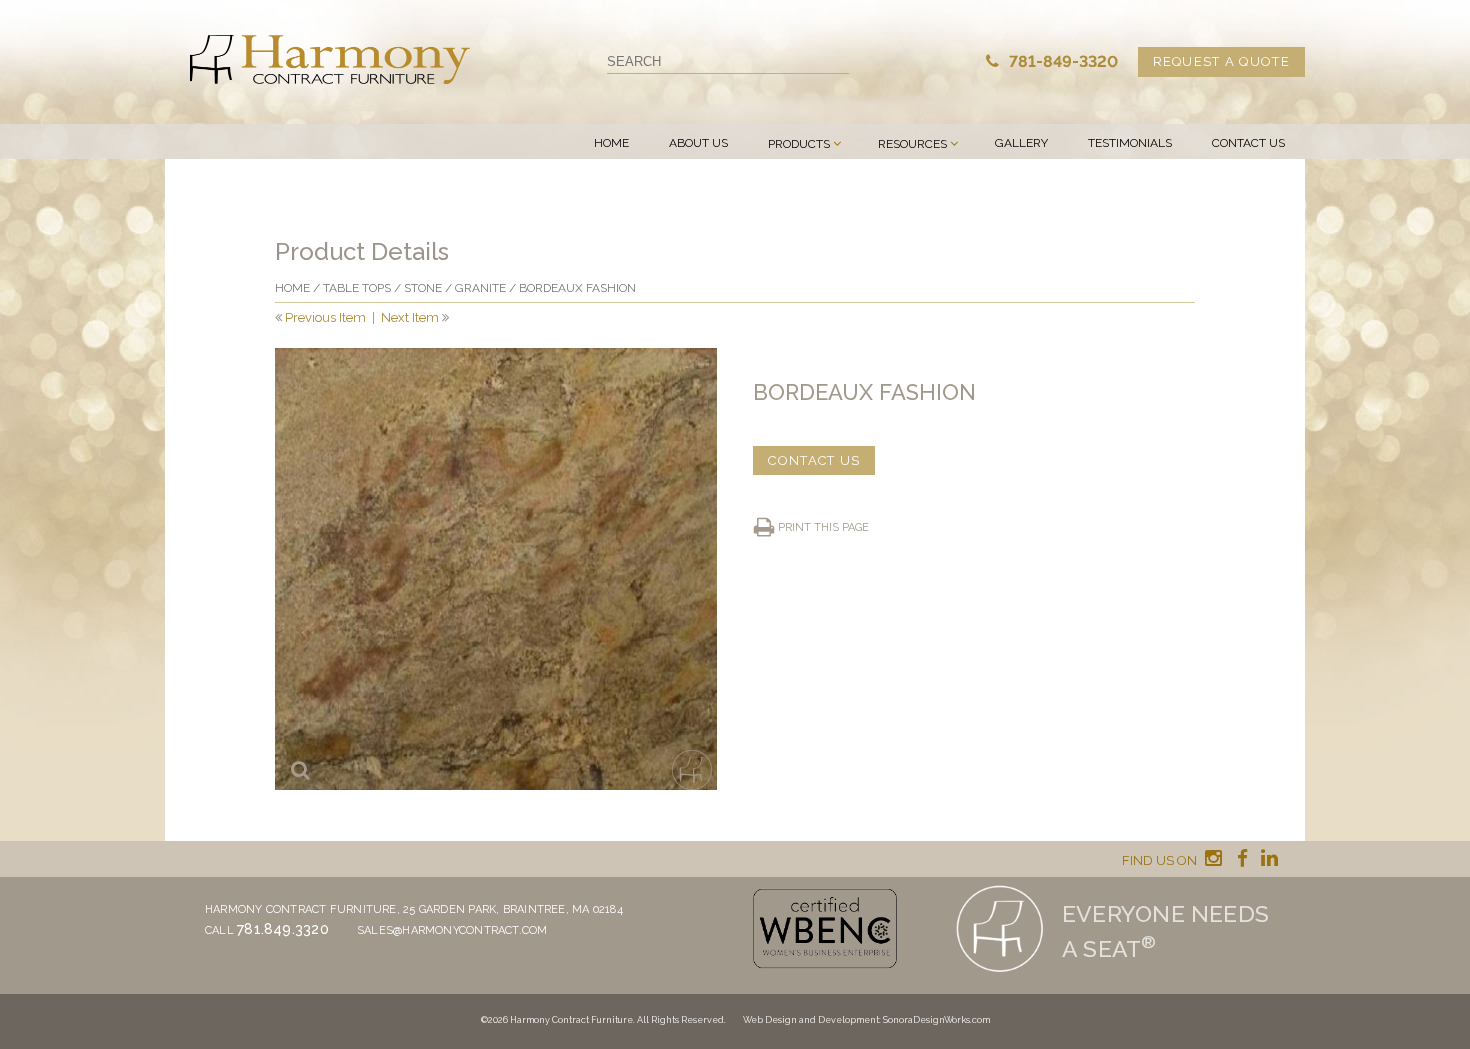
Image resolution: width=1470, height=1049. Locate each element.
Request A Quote (1222, 61)
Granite (480, 288)
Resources (912, 144)
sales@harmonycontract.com (452, 930)
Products (799, 144)
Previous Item (325, 317)
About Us (698, 143)
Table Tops (357, 288)
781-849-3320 (1061, 61)
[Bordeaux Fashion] (496, 569)
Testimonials (1130, 143)
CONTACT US (814, 460)
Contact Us (1248, 143)
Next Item (410, 317)
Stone (423, 288)
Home (611, 143)
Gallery (1021, 143)
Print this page (823, 527)
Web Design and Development (811, 1020)
